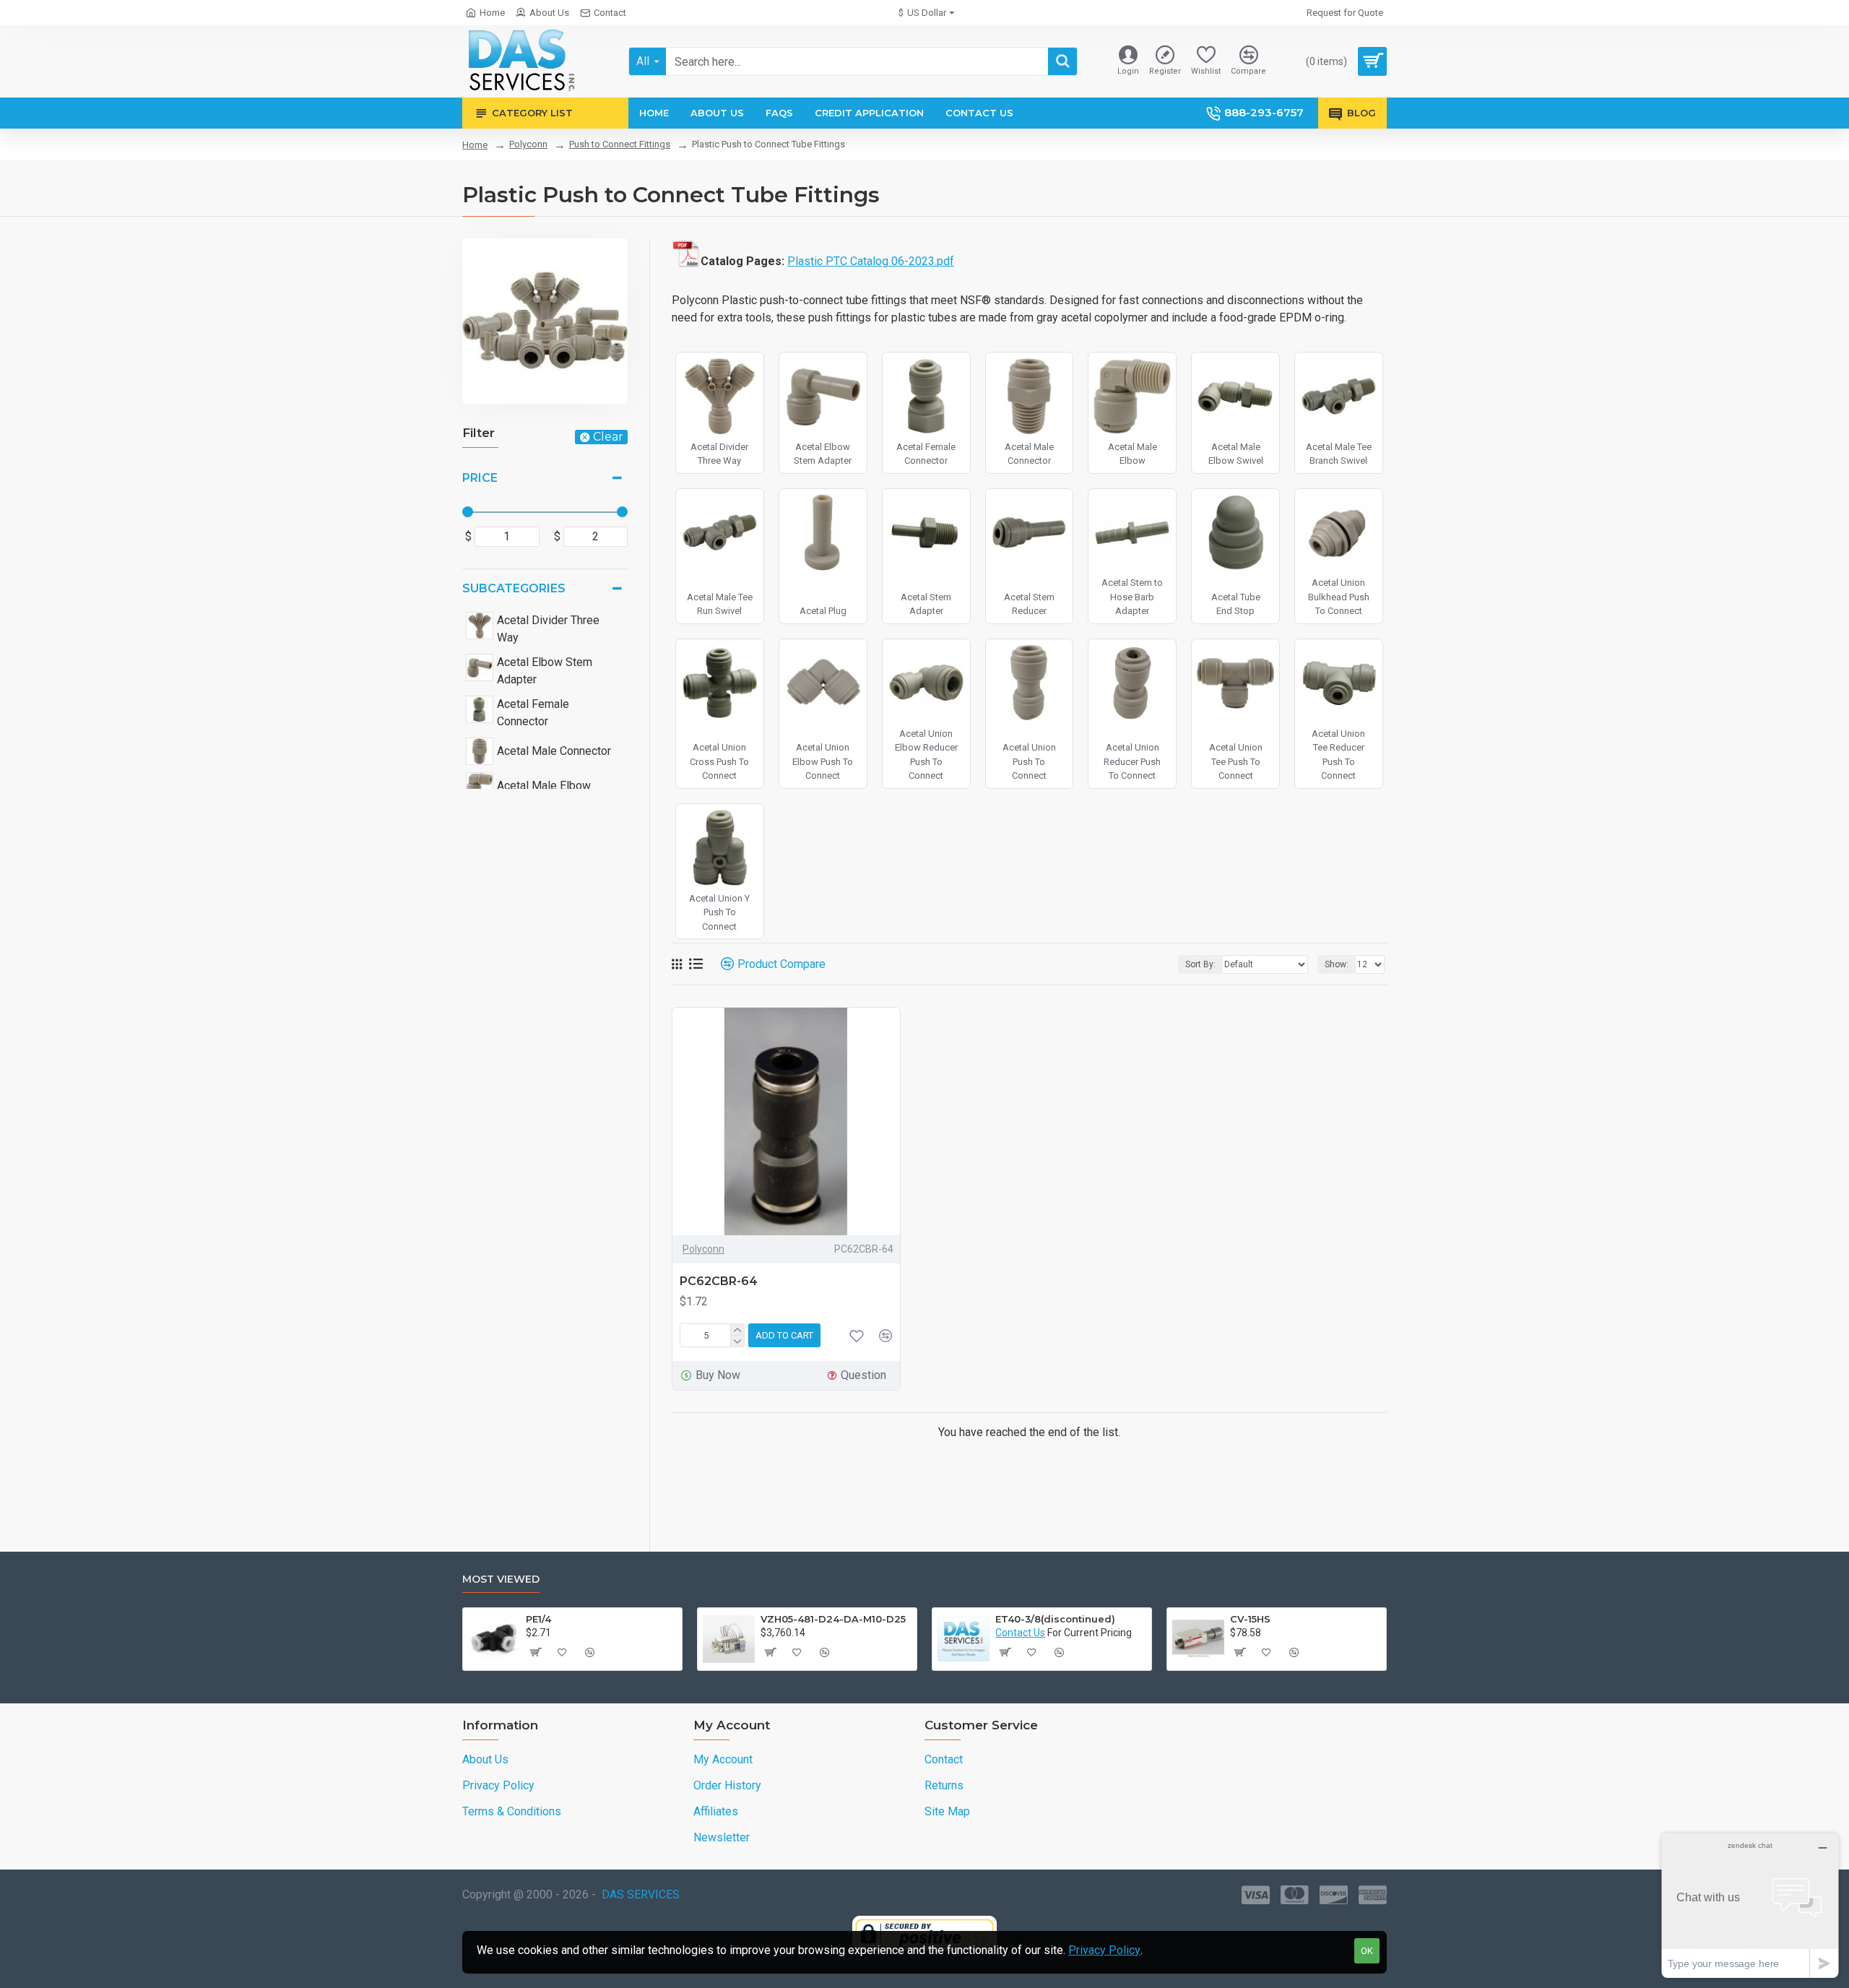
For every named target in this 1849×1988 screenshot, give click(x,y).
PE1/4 (538, 1619)
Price (480, 478)
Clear (608, 437)
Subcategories (514, 588)
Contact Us (1020, 1633)
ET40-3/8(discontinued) (1055, 1619)
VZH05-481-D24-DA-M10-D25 (833, 1619)
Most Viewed (501, 1579)
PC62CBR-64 (719, 1281)
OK (1367, 1951)
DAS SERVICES (641, 1894)
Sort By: (1200, 964)
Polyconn (528, 144)
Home (475, 145)
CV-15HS (1250, 1619)
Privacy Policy (1104, 1950)
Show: (1337, 964)
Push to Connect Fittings (620, 144)
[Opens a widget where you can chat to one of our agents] (1750, 1905)
